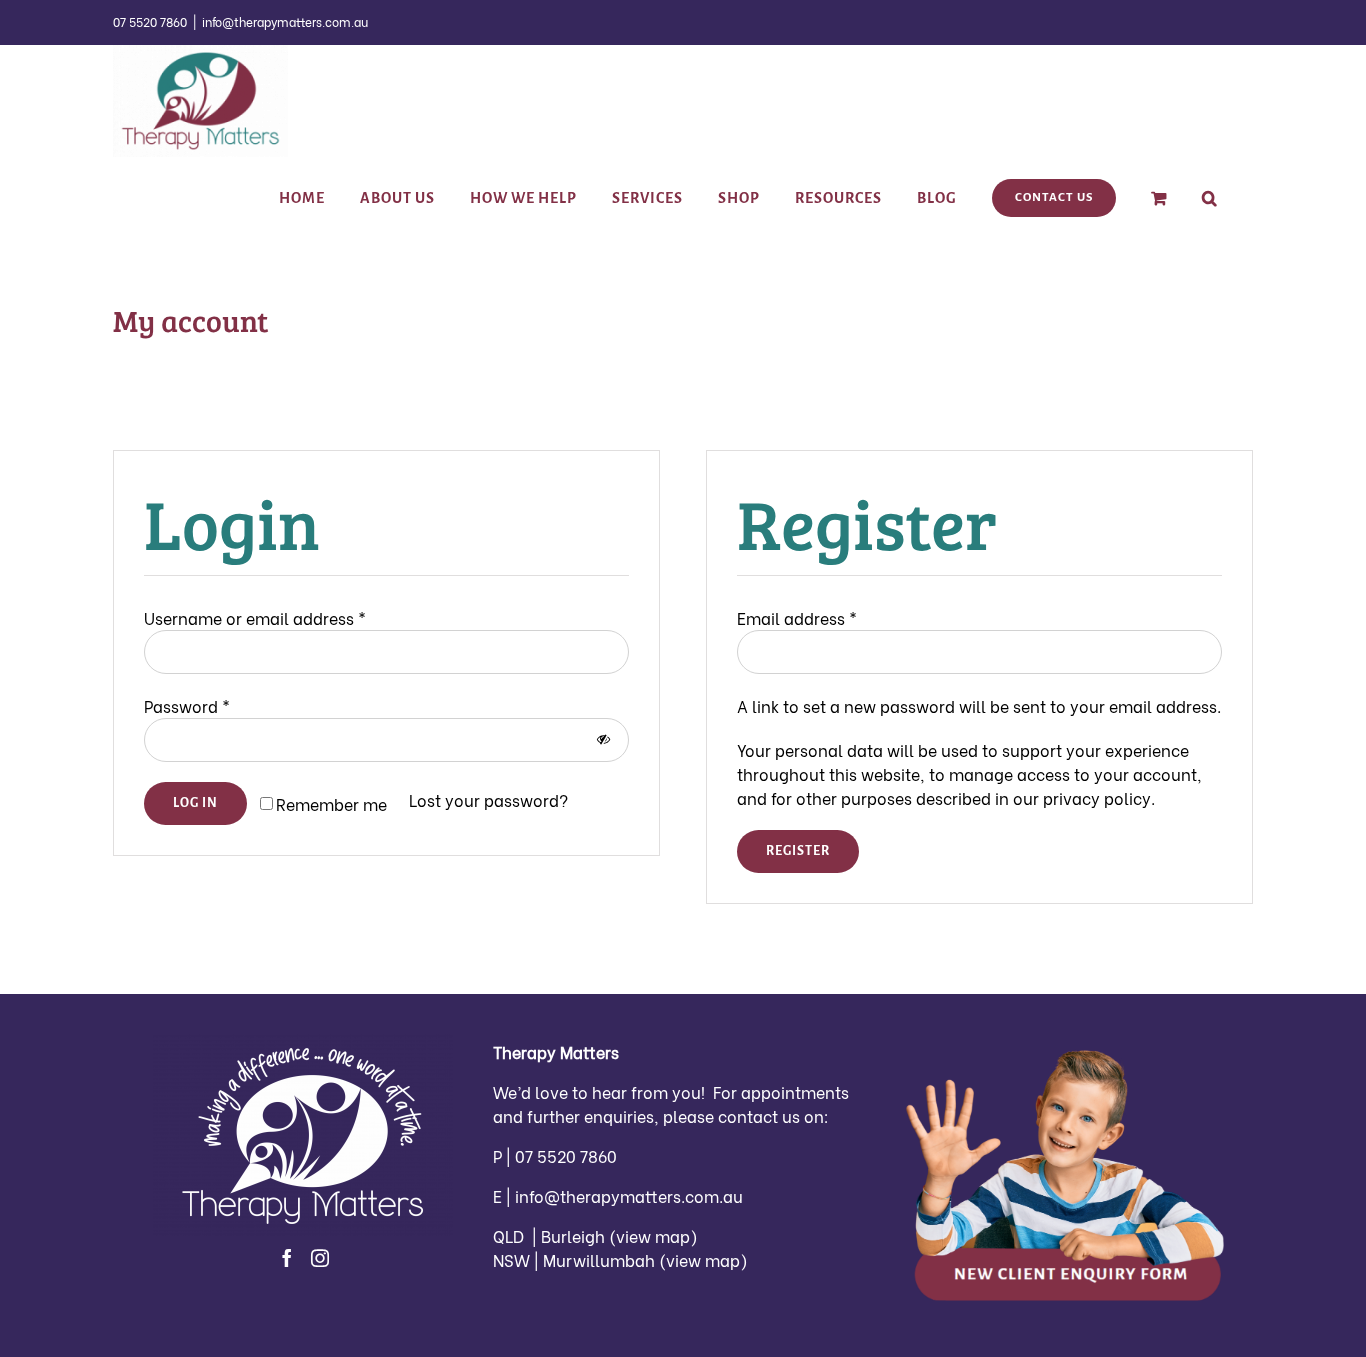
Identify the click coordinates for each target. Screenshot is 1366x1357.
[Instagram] (320, 1258)
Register (798, 851)
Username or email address (255, 617)
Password (187, 705)
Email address (797, 617)
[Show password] (603, 739)
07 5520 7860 (564, 1155)
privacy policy (1097, 797)
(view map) (653, 1235)
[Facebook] (287, 1258)
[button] (1210, 198)
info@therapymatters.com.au (285, 21)
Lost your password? (488, 799)
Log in (195, 803)
